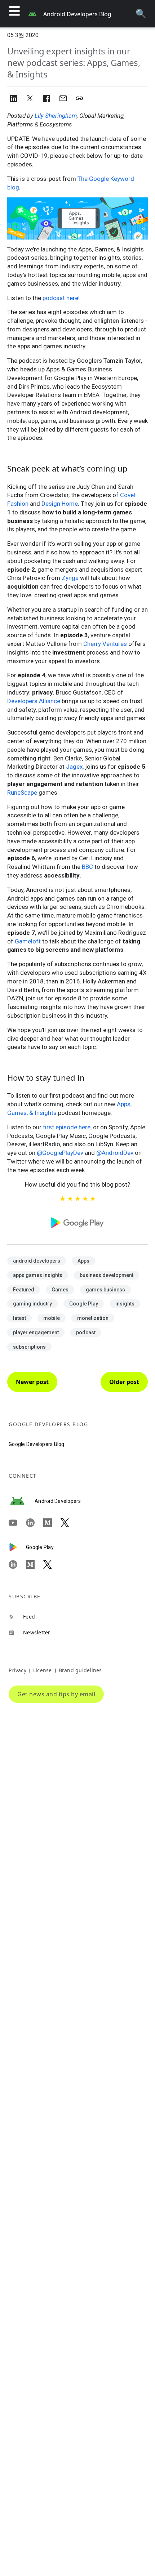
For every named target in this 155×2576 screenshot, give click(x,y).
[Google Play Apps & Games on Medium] (35, 1564)
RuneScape (22, 793)
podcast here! (61, 298)
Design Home (60, 504)
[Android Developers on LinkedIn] (35, 1523)
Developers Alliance (34, 701)
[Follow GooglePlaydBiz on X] (52, 1564)
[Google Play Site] (17, 1547)
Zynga (70, 578)
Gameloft (28, 941)
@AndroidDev (115, 1153)
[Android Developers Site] (22, 1501)
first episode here (67, 1127)
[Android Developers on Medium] (52, 1523)
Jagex (74, 767)
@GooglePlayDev (60, 1153)
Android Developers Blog (77, 14)
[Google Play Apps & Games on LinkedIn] (17, 1564)
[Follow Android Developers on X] (69, 1523)
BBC (87, 867)
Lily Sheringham (56, 116)
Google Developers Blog (37, 1444)
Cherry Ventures (105, 644)
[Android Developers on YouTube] (17, 1523)
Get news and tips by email (56, 1694)
